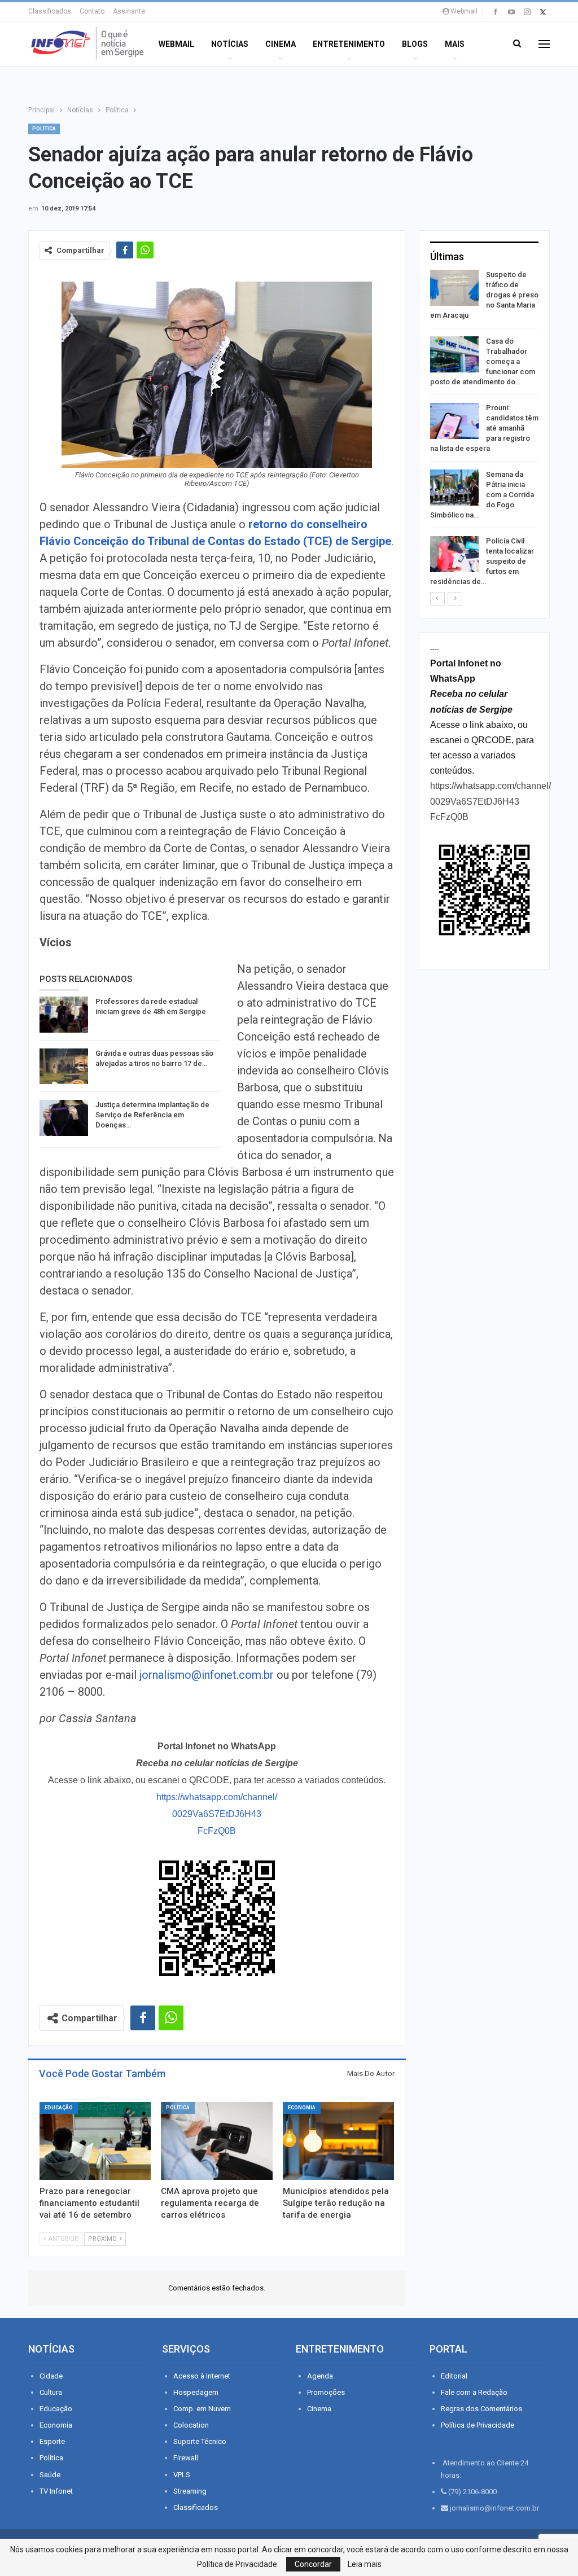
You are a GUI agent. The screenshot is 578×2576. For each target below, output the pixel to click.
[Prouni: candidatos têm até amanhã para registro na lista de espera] (454, 421)
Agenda (320, 2376)
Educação (59, 2108)
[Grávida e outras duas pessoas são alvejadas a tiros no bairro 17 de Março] (64, 1067)
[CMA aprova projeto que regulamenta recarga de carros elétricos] (216, 2141)
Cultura (51, 2392)
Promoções (326, 2392)
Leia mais (365, 2564)
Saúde (50, 2475)
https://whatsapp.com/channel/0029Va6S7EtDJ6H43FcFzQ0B (217, 1814)
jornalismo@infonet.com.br (207, 1675)
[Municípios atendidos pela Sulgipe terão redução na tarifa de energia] (338, 2141)
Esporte (52, 2441)
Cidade (51, 2376)
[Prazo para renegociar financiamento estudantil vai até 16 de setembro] (95, 2141)
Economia (302, 2108)
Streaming (190, 2491)
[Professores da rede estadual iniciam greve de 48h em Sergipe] (64, 1015)
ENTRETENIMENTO (349, 44)
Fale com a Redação (474, 2392)
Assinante (129, 11)
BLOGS (415, 44)
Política (44, 129)
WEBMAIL (176, 44)
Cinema (281, 44)
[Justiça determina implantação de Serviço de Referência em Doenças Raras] (64, 1118)
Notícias (230, 44)
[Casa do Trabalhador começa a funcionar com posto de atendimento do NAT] (454, 354)
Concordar (313, 2564)
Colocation (191, 2425)
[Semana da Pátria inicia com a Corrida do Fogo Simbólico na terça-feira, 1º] (454, 488)
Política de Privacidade (478, 2425)
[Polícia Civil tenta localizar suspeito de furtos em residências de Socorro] (454, 554)
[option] (484, 430)
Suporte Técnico (200, 2441)
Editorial (454, 2376)
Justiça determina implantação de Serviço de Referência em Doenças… (152, 1115)
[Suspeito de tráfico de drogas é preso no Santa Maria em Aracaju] (454, 288)
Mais (455, 44)
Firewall (186, 2458)
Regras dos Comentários (481, 2409)
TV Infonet (56, 2491)
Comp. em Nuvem (202, 2409)
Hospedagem (196, 2392)
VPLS (182, 2475)
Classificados (50, 11)
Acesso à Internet (202, 2376)
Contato (92, 11)
